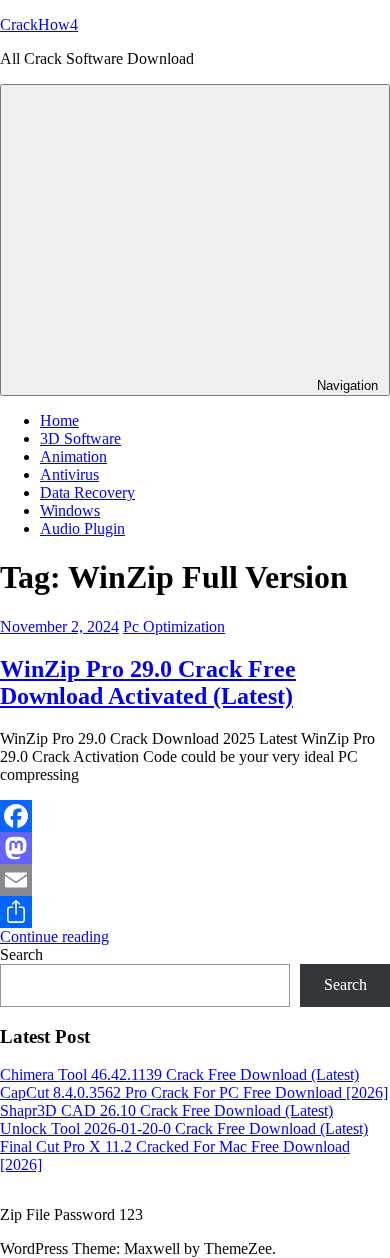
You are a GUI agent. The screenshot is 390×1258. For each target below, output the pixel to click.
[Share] (195, 912)
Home (59, 420)
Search (21, 954)
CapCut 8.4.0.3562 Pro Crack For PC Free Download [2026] (194, 1092)
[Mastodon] (195, 848)
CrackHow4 (39, 24)
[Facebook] (195, 816)
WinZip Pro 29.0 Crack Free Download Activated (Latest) (148, 682)
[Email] (195, 880)
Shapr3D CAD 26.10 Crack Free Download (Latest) (166, 1110)
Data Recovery (87, 492)
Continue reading (54, 936)
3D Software (80, 438)
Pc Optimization (174, 626)
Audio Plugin (82, 528)
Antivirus (69, 474)
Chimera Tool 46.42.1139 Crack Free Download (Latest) (179, 1074)
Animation (73, 456)
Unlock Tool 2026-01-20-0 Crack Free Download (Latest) (184, 1128)
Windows (70, 510)
